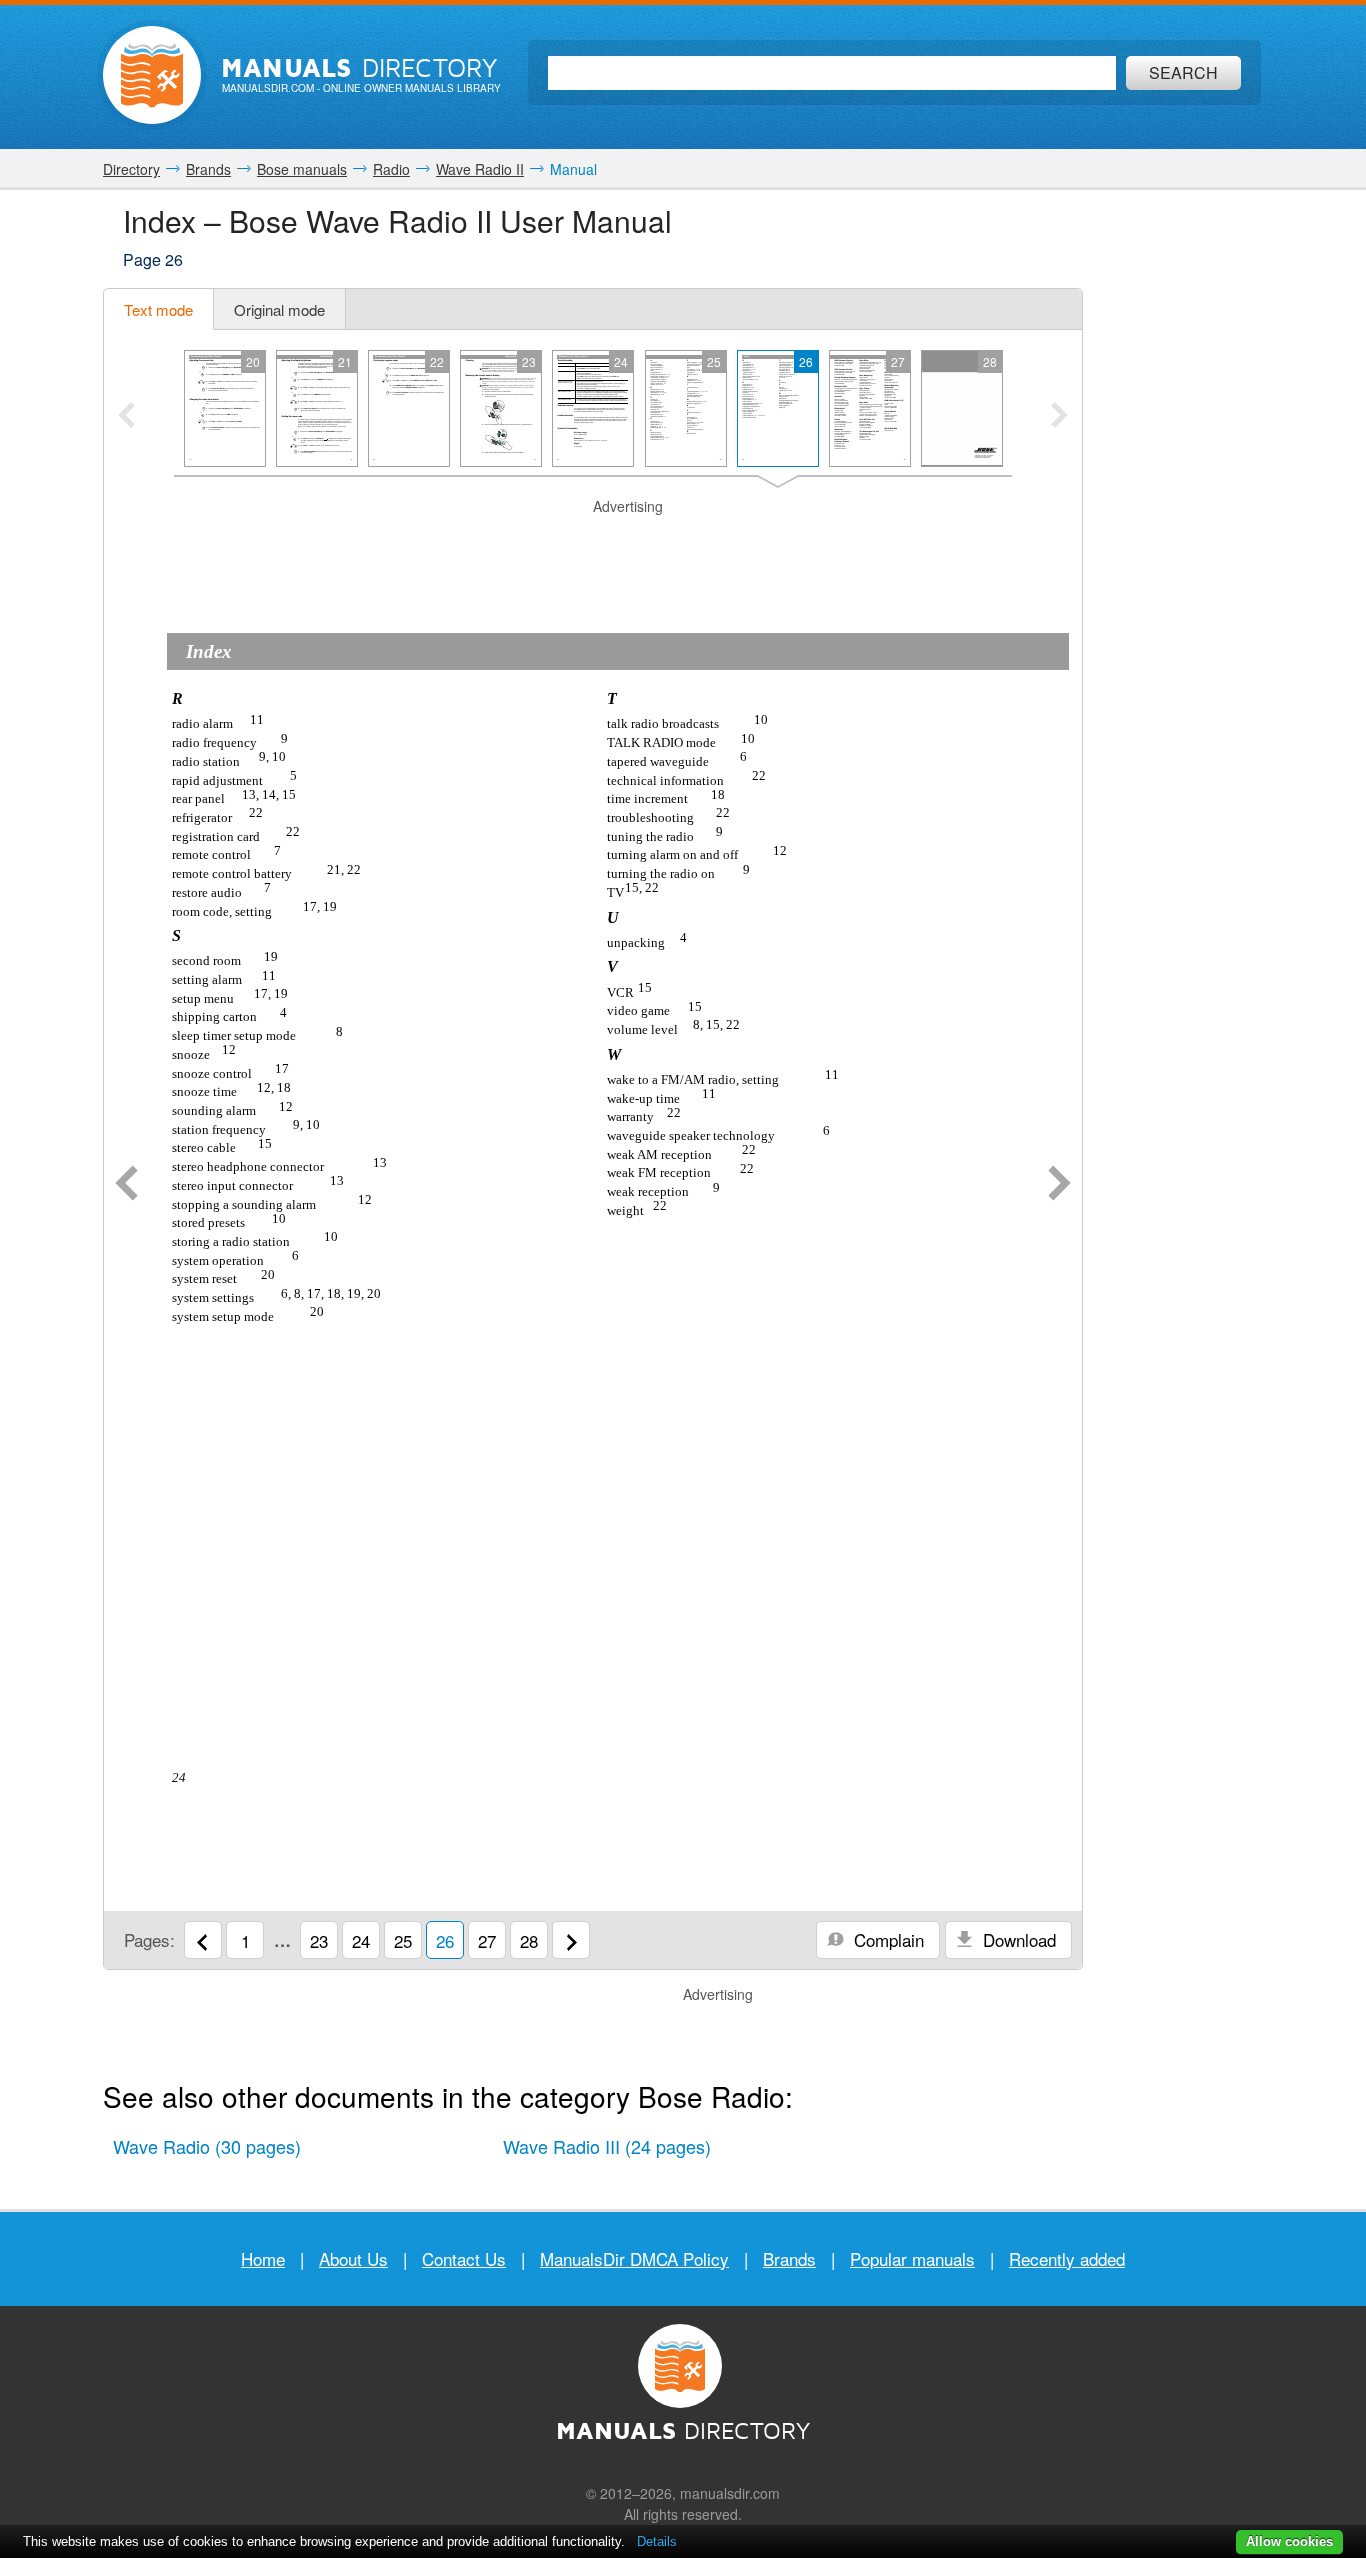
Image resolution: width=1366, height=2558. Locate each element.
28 (529, 1940)
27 (487, 1940)
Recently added (1067, 2258)
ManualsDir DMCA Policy (634, 2258)
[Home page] (152, 75)
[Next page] (1059, 1185)
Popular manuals (912, 2258)
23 (319, 1940)
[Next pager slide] (1059, 417)
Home (263, 2258)
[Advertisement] (593, 542)
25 (403, 1940)
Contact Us (464, 2258)
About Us (353, 2258)
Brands (789, 2258)
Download (1017, 1939)
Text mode (158, 309)
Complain (886, 1939)
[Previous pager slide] (126, 417)
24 (361, 1940)
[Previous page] (126, 1185)
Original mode (279, 309)
